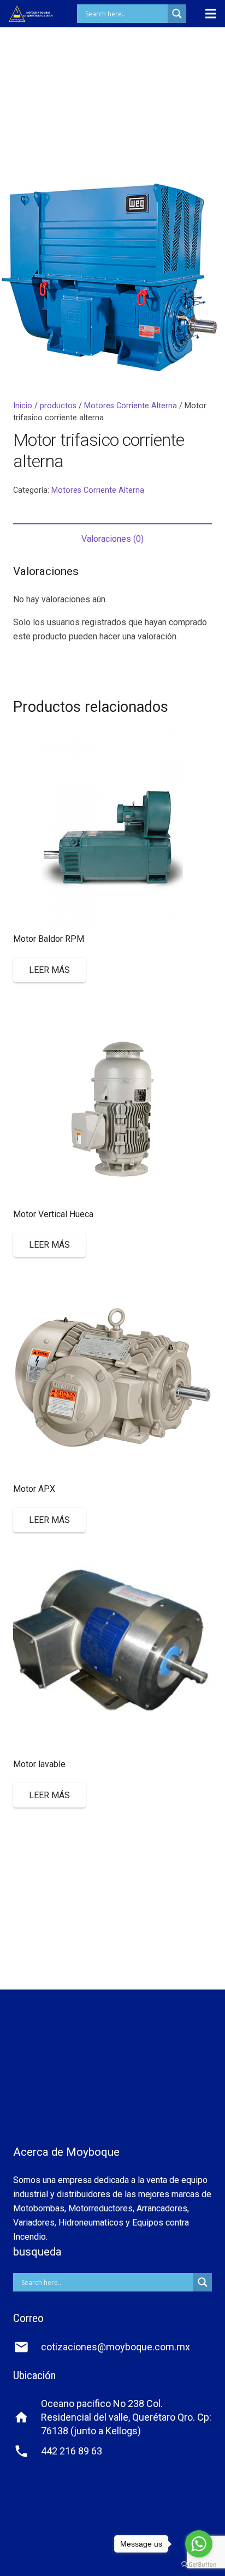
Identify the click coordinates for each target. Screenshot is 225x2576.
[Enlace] (31, 14)
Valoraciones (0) (112, 539)
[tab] (112, 539)
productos (58, 406)
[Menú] (211, 14)
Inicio (23, 406)
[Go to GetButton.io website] (199, 2565)
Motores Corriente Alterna (131, 406)
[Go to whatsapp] (199, 2544)
